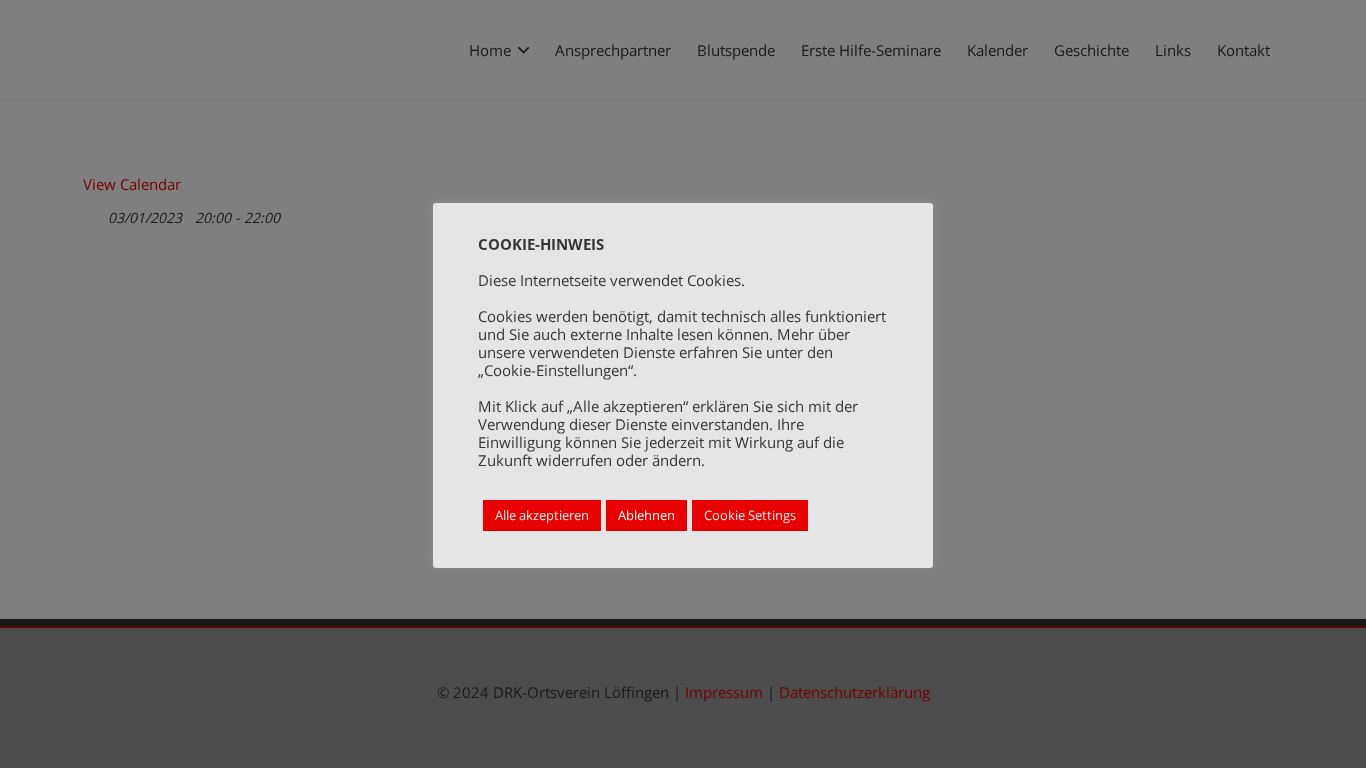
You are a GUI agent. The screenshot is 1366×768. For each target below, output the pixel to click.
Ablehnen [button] (646, 515)
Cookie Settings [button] (750, 515)
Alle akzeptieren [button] (542, 515)
